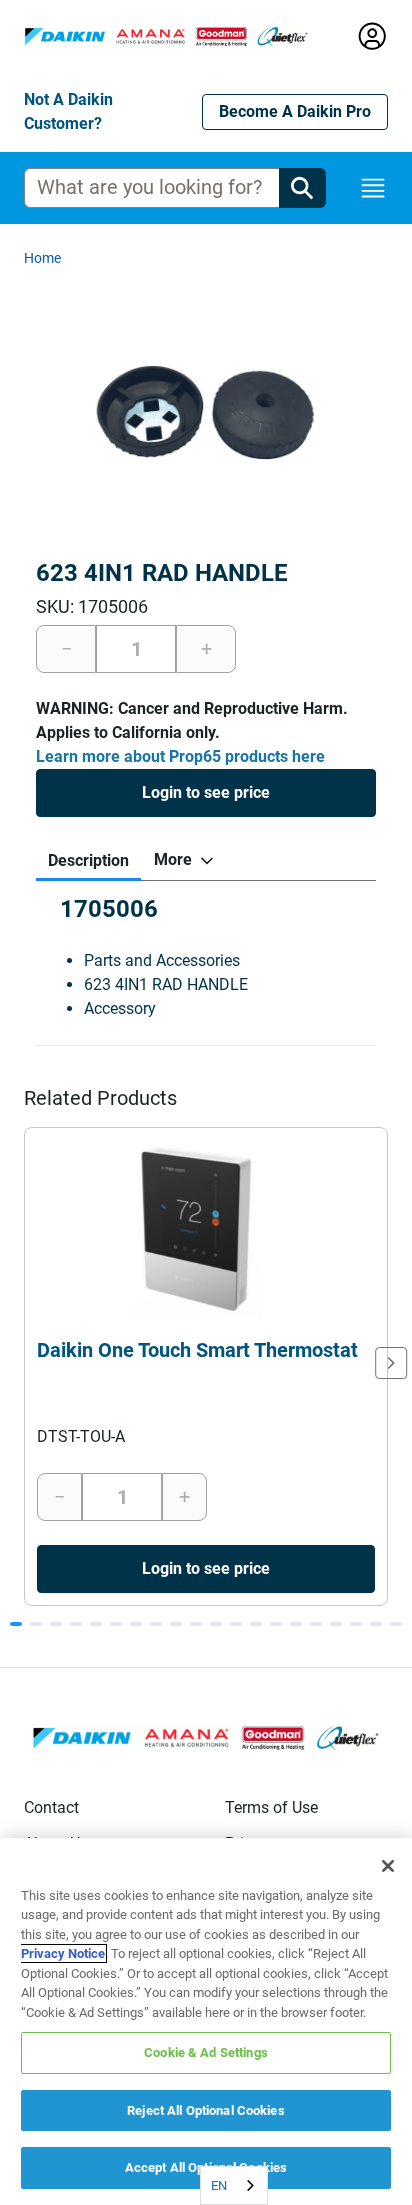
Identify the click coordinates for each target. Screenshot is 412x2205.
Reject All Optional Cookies (206, 2110)
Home (42, 258)
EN (219, 2185)
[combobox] (234, 2185)
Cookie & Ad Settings (206, 2052)
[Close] (388, 1866)
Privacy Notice (63, 1953)
